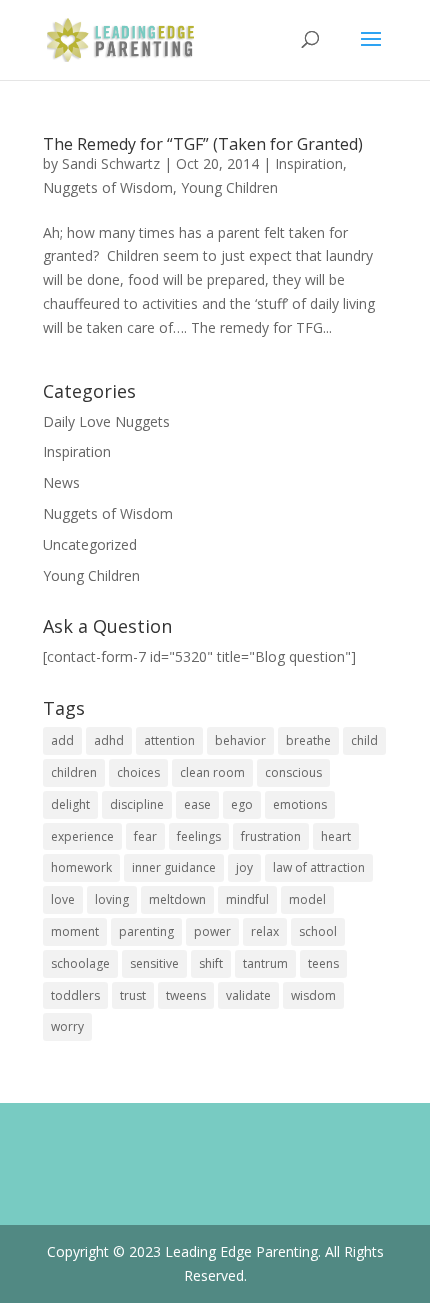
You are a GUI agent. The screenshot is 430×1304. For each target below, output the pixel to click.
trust (133, 995)
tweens (186, 995)
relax (265, 931)
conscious (293, 772)
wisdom (313, 995)
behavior (240, 740)
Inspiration (309, 163)
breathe (308, 740)
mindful (247, 899)
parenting (146, 931)
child (364, 740)
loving (112, 899)
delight (70, 804)
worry (67, 1026)
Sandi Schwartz (111, 163)
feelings (199, 836)
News (61, 482)
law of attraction (319, 867)
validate (248, 995)
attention (169, 740)
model (307, 899)
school (318, 931)
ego (242, 804)
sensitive (154, 963)
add (62, 740)
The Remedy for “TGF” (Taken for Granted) (203, 144)
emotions (300, 804)
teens (323, 963)
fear (145, 836)
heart (336, 836)
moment (75, 931)
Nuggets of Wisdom (108, 187)
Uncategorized (90, 544)
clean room (212, 772)
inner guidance (174, 867)
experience (82, 836)
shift (211, 963)
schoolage (80, 963)
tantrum (265, 963)
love (63, 899)
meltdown (177, 899)
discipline (137, 804)
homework (81, 867)
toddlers (75, 995)
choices (138, 772)
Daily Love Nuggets (106, 421)
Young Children (229, 187)
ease (197, 804)
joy (244, 867)
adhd (109, 740)
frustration (271, 836)
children (74, 772)
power (212, 931)
